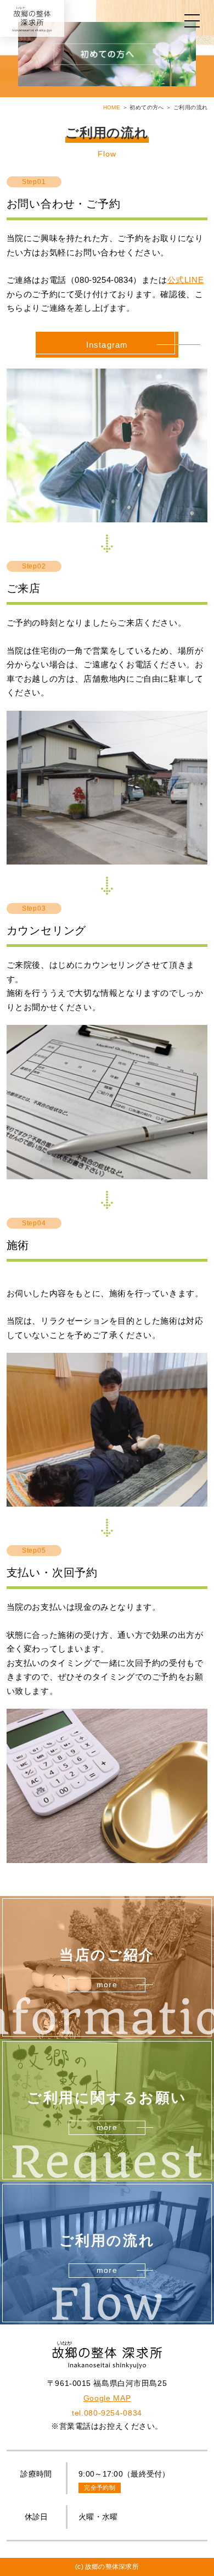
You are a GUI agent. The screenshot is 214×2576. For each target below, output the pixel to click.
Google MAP (107, 2398)
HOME (112, 107)
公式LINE (186, 280)
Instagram (107, 345)
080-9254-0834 (107, 2413)
